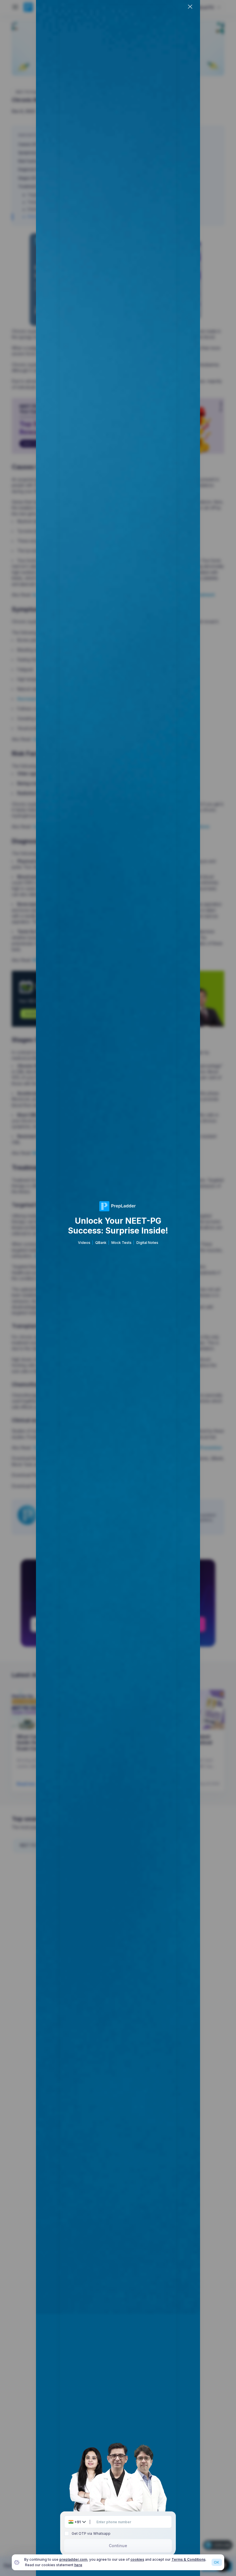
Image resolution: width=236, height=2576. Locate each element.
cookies (137, 2559)
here (78, 2565)
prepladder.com (73, 2559)
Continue (118, 2546)
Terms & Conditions (189, 2559)
